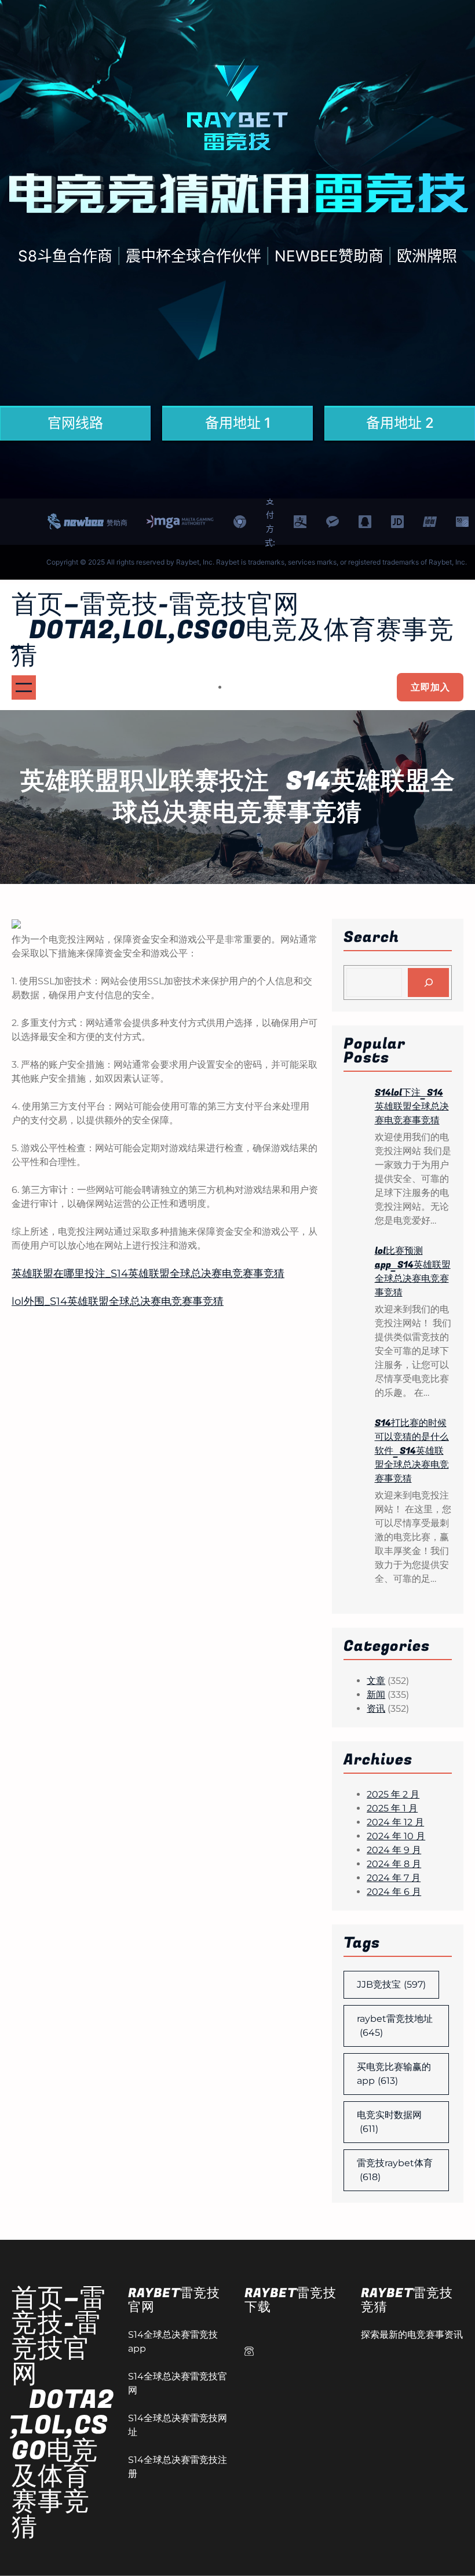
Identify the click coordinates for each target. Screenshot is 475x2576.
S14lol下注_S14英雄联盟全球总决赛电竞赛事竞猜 (412, 1107)
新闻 (376, 1695)
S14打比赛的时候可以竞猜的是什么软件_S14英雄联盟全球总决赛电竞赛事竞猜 (412, 1451)
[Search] (428, 982)
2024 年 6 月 (394, 1892)
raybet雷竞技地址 (395, 2026)
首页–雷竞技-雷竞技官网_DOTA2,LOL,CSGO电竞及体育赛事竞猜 (233, 630)
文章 (376, 1681)
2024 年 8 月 (394, 1864)
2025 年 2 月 (393, 1794)
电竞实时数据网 (389, 2122)
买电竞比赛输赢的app (394, 2074)
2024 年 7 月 (394, 1878)
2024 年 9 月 (394, 1850)
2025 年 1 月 (392, 1808)
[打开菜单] (24, 687)
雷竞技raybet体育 (395, 2170)
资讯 (376, 1709)
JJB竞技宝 (391, 1984)
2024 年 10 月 (396, 1836)
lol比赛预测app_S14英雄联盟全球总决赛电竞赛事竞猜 (413, 1272)
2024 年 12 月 (395, 1822)
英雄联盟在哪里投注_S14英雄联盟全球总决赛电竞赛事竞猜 (148, 1274)
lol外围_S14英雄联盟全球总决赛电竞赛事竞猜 (118, 1301)
